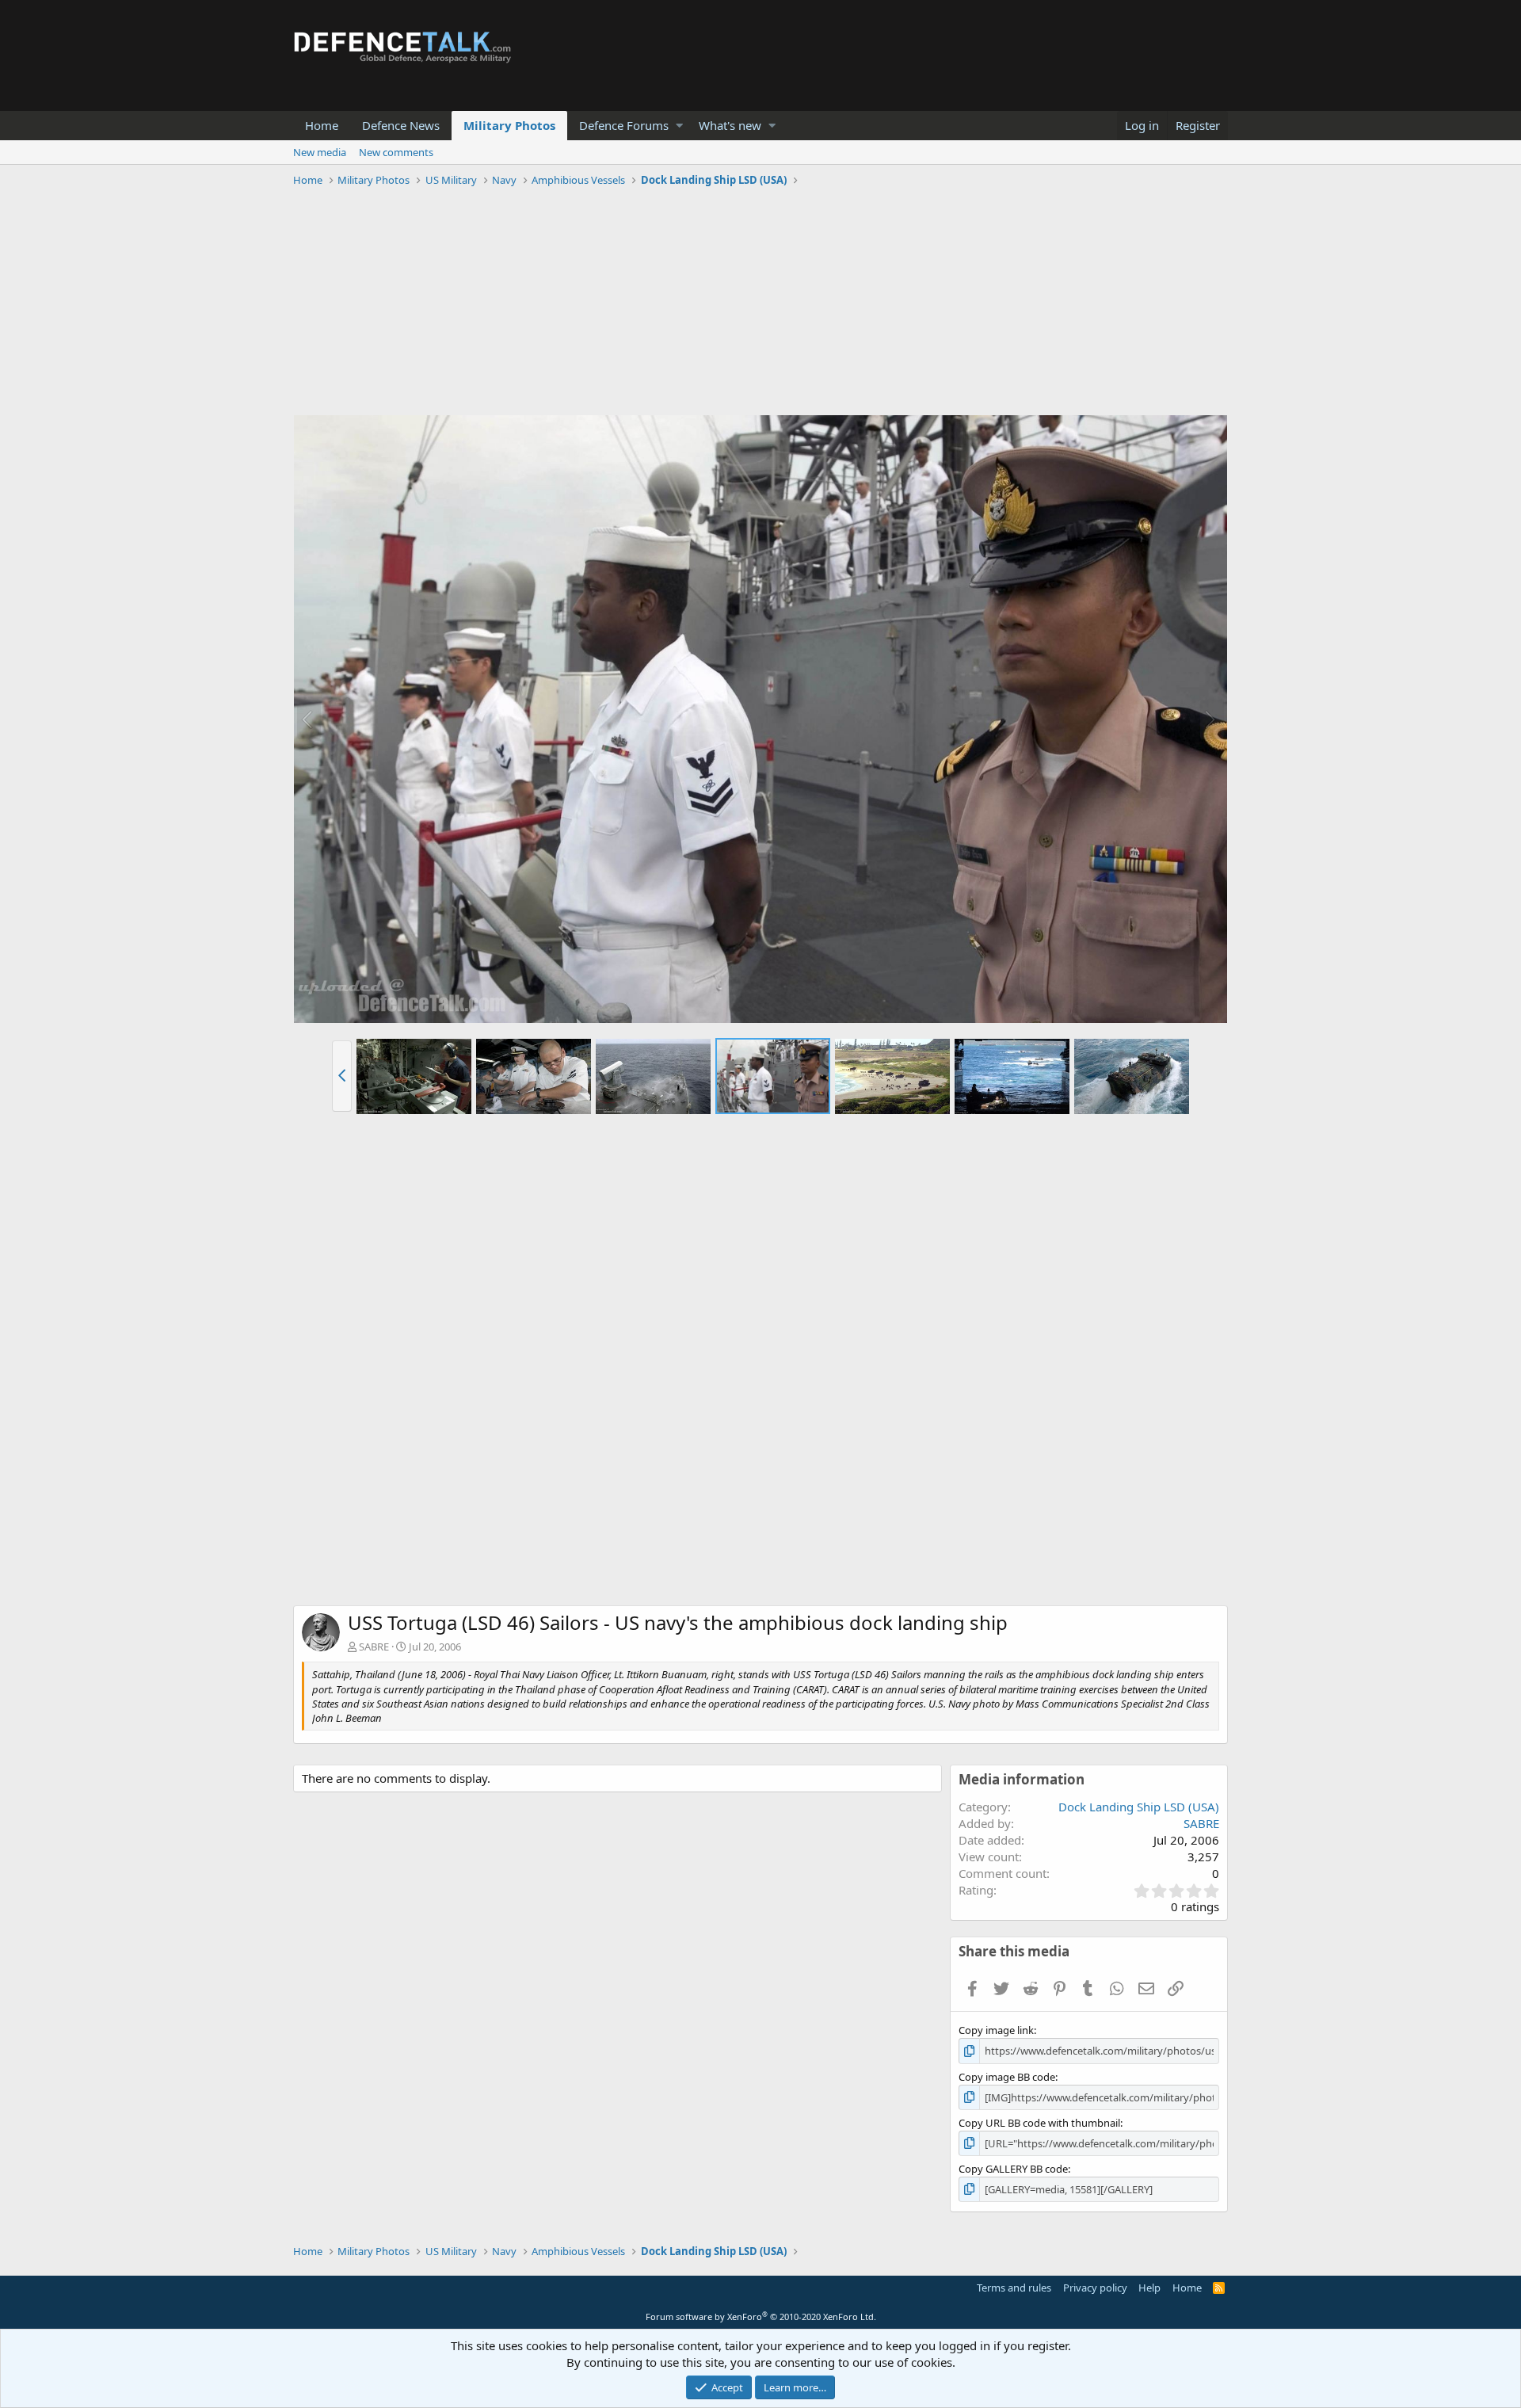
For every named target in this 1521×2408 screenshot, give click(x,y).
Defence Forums (624, 125)
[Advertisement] (760, 303)
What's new (730, 125)
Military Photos (509, 125)
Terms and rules (1014, 2288)
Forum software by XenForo (761, 2316)
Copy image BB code (1007, 2077)
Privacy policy (1095, 2288)
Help (1149, 2288)
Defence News (401, 125)
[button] (679, 126)
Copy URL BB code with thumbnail (1039, 2123)
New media (320, 152)
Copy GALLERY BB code (1013, 2169)
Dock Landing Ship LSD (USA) (1139, 1807)
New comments (396, 152)
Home (322, 125)
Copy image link (996, 2030)
